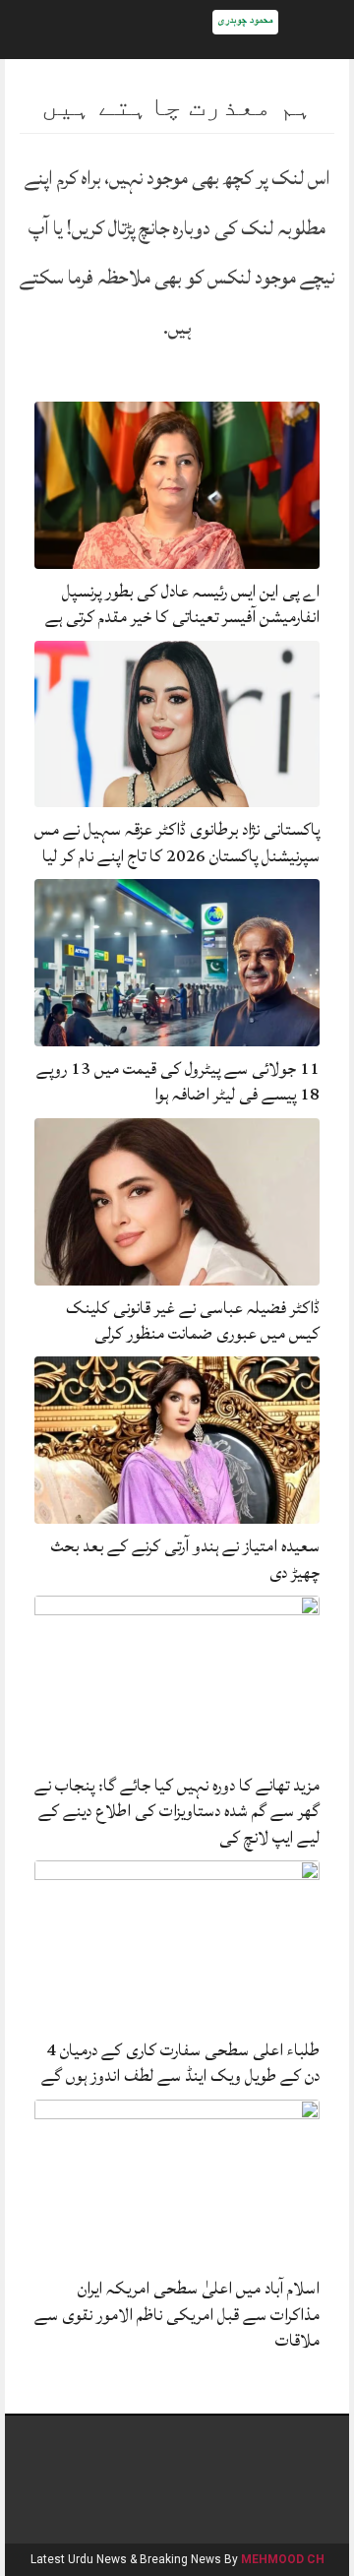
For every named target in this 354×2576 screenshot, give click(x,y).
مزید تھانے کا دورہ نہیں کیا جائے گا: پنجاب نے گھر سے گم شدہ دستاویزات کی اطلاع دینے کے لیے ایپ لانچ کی (177, 1811)
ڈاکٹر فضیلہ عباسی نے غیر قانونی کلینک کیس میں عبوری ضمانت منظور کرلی (193, 1320)
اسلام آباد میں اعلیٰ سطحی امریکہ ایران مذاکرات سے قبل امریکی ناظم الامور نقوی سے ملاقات (177, 2314)
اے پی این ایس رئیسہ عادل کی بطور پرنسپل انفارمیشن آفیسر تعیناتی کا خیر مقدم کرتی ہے (182, 604)
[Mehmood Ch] (245, 21)
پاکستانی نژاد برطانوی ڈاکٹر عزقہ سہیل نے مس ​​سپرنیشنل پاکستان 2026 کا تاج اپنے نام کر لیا (177, 842)
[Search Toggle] (40, 30)
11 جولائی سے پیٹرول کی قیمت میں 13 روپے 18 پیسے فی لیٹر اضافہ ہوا (178, 1081)
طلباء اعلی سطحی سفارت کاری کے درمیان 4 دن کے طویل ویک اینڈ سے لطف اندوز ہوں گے (180, 2063)
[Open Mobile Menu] (314, 30)
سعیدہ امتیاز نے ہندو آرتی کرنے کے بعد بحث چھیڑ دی (185, 1559)
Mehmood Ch (283, 2559)
